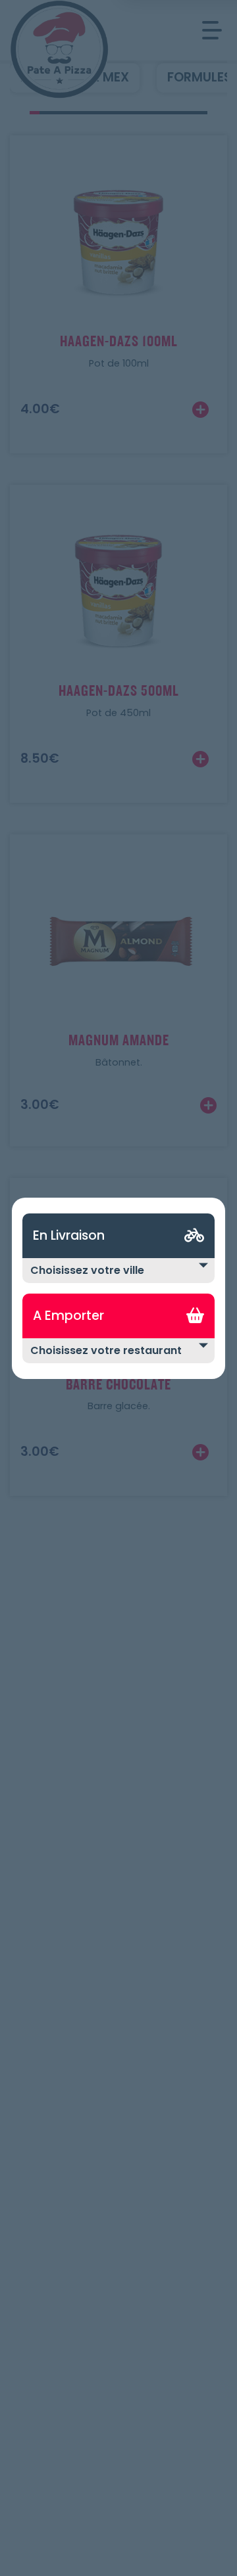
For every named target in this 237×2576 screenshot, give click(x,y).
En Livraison (69, 1235)
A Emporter (68, 1316)
